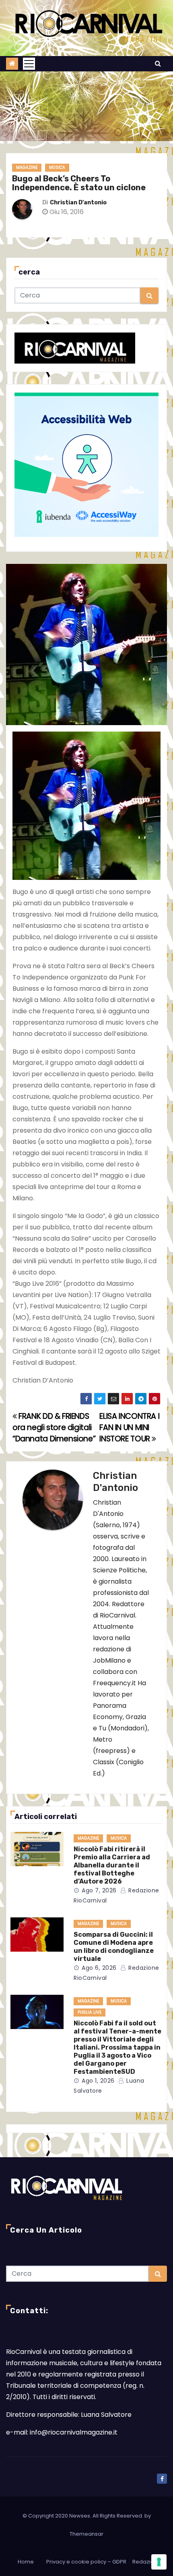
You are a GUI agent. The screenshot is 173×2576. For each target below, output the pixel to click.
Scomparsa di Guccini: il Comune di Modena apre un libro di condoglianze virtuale (114, 1947)
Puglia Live (90, 2012)
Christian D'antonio (78, 203)
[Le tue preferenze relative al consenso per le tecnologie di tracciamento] (159, 2562)
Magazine (27, 167)
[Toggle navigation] (29, 64)
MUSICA (57, 167)
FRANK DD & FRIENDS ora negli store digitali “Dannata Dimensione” (54, 1427)
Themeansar (86, 2534)
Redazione (147, 2562)
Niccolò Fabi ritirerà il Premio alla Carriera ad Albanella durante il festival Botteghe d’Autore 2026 (112, 1865)
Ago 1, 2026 (98, 2081)
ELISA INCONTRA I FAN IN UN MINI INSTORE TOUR (129, 1427)
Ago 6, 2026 (99, 1968)
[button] (158, 63)
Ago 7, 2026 (99, 1890)
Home (26, 2562)
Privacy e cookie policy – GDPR (86, 2562)
